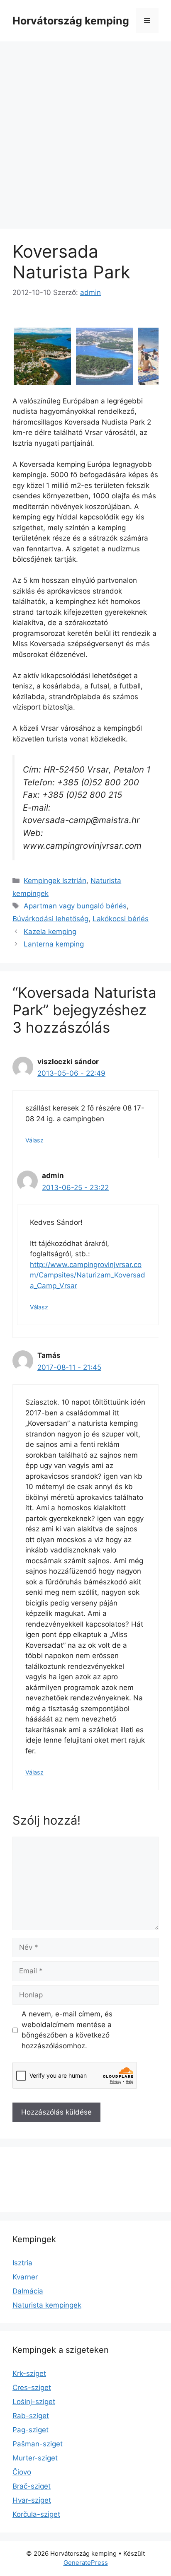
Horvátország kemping (71, 21)
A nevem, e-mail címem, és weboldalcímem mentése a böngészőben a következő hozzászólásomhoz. (67, 2030)
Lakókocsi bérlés (121, 919)
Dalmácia (28, 2291)
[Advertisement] (85, 131)
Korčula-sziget (36, 2514)
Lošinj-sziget (34, 2402)
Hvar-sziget (32, 2500)
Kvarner (25, 2277)
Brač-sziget (32, 2486)
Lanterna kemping (54, 944)
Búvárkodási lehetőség (50, 919)
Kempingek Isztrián (55, 881)
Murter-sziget (35, 2458)
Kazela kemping (50, 932)
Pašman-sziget (38, 2444)
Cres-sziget (32, 2388)
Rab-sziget (31, 2416)
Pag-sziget (31, 2430)
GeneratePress (86, 2563)
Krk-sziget (29, 2373)
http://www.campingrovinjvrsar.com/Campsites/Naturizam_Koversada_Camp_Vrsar (88, 1275)
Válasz (34, 1140)
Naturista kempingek (47, 2305)
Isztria (22, 2263)
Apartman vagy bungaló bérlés (75, 906)
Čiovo (22, 2472)
